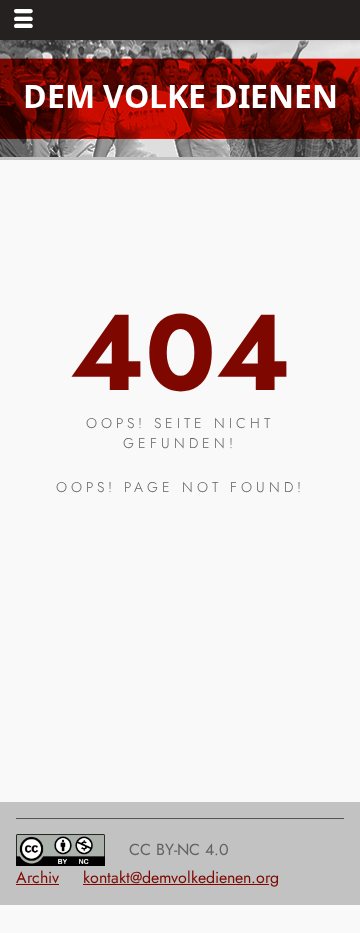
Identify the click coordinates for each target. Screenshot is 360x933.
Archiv (37, 877)
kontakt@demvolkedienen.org (181, 877)
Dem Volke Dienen (180, 95)
